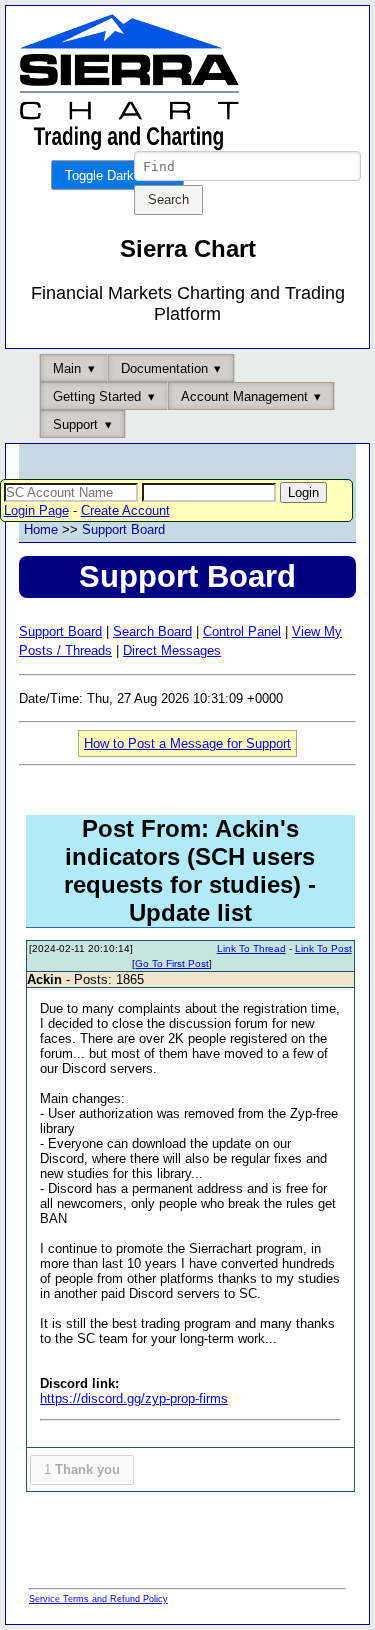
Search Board (152, 631)
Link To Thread (251, 948)
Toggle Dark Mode (117, 175)
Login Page (36, 510)
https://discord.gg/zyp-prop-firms (134, 1398)
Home (41, 529)
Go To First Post (172, 963)
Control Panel (242, 631)
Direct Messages (172, 650)
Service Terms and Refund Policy (98, 1599)
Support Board (123, 529)
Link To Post (323, 948)
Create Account (125, 510)
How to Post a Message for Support (187, 743)
